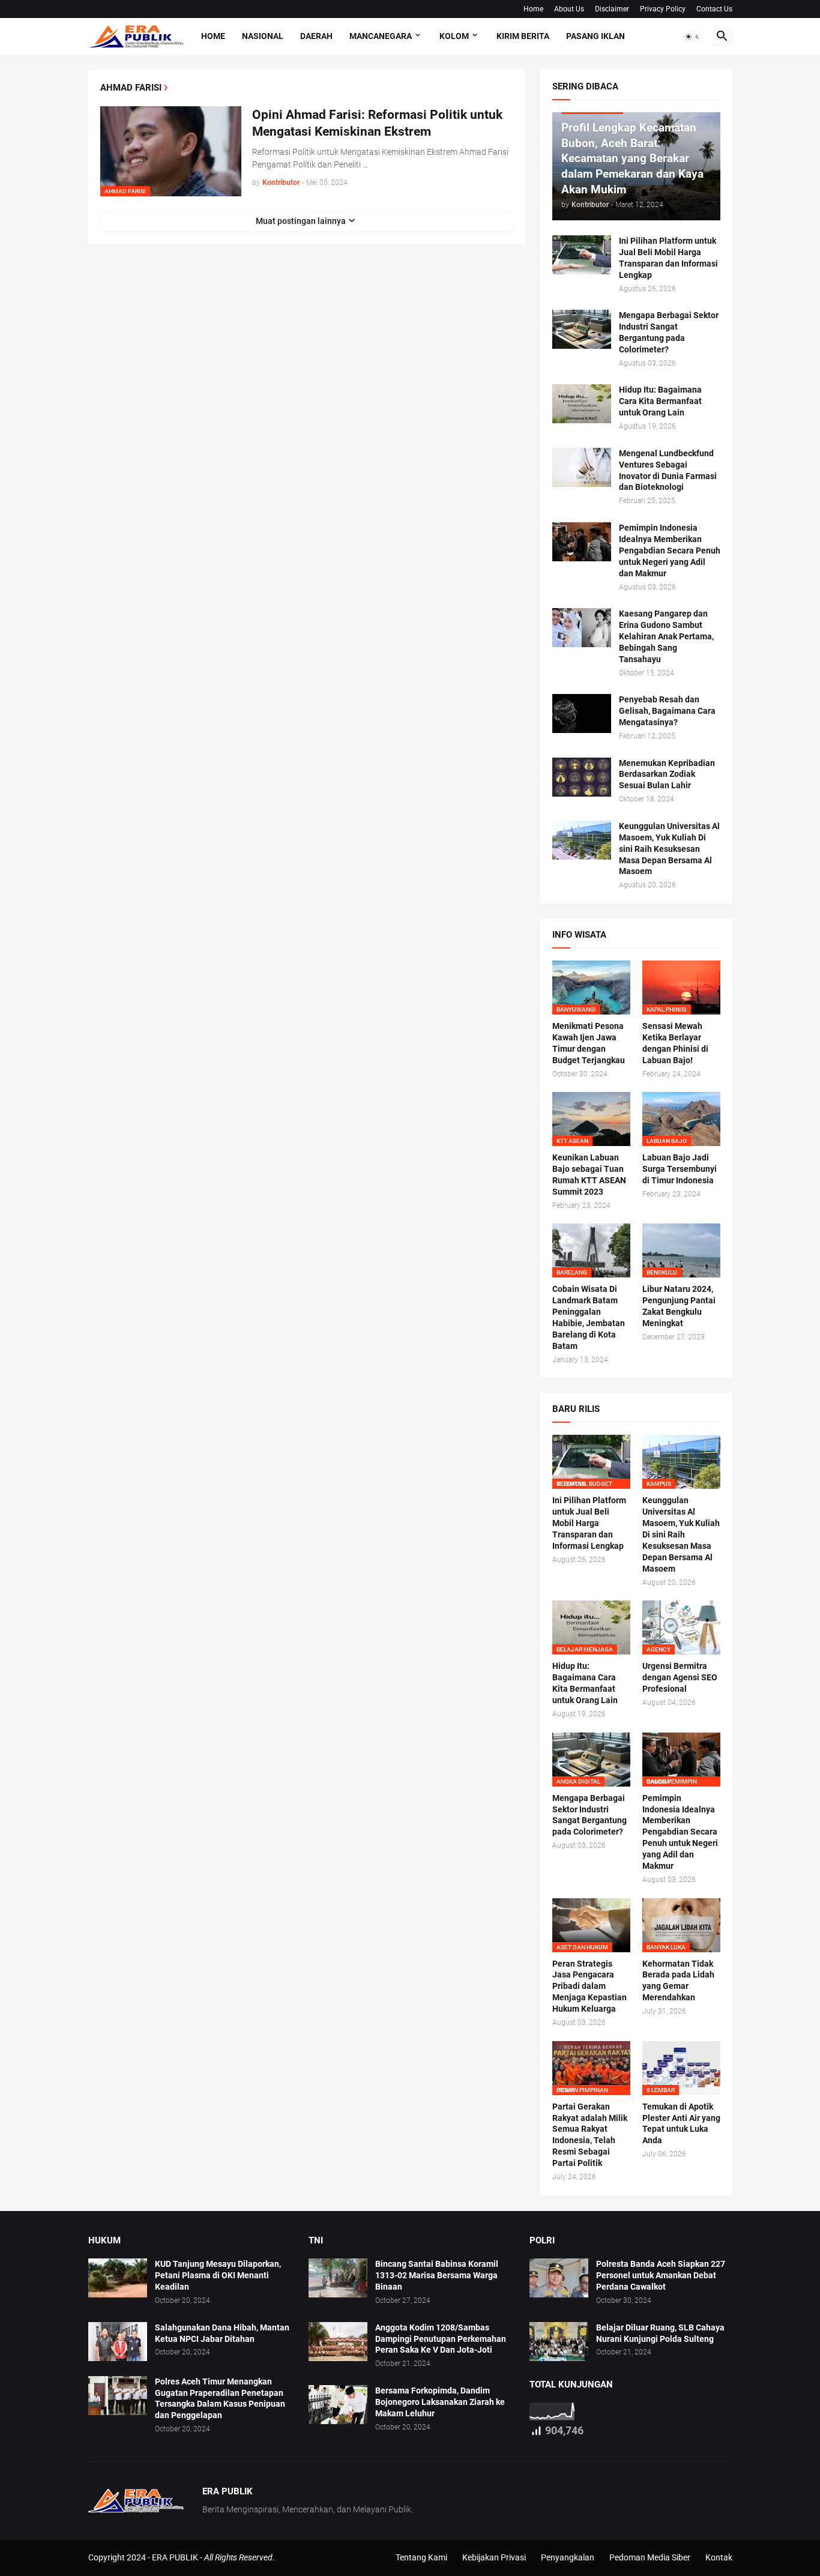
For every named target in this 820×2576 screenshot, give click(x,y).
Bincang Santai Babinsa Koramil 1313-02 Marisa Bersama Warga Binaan (437, 2275)
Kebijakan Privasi (494, 2557)
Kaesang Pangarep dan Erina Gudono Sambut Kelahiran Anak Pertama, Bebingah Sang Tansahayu (666, 636)
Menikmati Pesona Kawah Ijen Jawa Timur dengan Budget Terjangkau (589, 1043)
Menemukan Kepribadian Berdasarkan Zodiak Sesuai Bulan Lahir (667, 774)
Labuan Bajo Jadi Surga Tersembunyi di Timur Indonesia (680, 1169)
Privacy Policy (663, 9)
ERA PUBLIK (175, 2557)
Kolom (454, 36)
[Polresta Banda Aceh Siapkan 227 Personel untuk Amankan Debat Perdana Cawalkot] (559, 2278)
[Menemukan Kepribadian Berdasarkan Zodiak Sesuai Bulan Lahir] (582, 777)
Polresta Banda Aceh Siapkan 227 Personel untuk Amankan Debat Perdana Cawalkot (661, 2275)
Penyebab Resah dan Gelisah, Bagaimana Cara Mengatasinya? (667, 711)
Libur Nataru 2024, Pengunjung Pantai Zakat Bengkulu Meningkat (679, 1306)
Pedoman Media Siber (650, 2557)
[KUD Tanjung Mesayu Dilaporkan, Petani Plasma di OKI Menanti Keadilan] (118, 2278)
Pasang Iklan (595, 36)
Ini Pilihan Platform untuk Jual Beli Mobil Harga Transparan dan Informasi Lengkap (668, 258)
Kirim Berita (523, 36)
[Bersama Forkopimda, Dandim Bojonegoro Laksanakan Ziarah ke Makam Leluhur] (338, 2405)
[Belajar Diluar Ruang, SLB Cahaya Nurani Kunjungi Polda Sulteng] (559, 2342)
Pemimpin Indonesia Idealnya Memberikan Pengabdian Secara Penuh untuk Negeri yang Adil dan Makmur (670, 550)
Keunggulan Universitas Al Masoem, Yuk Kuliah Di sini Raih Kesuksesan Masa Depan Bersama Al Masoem (669, 849)
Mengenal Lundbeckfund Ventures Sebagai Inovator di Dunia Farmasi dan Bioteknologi (668, 470)
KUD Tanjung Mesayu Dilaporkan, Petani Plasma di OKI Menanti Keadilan (218, 2275)
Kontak (719, 2557)
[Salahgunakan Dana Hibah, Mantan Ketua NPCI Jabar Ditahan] (118, 2342)
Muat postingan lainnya (301, 221)
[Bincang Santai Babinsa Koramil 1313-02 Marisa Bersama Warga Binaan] (338, 2278)
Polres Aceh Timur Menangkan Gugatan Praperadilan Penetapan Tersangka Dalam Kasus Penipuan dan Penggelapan (220, 2399)
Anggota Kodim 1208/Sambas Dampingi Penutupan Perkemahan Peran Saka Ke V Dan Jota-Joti (441, 2339)
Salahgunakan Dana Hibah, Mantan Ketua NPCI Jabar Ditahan (222, 2333)
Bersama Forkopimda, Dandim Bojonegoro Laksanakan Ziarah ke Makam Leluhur (440, 2402)
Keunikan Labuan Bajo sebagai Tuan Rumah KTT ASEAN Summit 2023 (589, 1175)
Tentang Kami (421, 2557)
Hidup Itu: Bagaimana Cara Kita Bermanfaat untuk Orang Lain (660, 401)
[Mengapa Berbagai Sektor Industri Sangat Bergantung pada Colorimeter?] (582, 329)
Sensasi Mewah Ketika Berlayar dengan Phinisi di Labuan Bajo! (675, 1043)
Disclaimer (612, 9)
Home (533, 9)
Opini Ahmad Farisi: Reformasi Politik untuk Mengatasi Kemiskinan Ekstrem (377, 123)
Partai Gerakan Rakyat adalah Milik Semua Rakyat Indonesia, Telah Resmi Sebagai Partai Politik (590, 2135)
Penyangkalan (568, 2557)
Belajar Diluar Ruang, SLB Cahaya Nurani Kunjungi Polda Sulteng (660, 2333)
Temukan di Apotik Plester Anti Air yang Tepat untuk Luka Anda (681, 2124)
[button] (693, 37)
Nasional (263, 36)
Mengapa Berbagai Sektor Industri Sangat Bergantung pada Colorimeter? (669, 332)
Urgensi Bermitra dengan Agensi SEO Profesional (680, 1677)
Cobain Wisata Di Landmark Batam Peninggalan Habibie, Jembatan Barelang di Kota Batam (589, 1317)
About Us (569, 9)
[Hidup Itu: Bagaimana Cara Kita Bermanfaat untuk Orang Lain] (582, 404)
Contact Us (714, 9)
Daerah (316, 36)
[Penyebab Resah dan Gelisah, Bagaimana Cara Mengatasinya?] (582, 713)
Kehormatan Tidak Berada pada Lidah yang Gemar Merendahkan (678, 1981)
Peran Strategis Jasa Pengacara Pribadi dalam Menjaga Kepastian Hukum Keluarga (589, 1986)
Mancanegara (381, 36)
